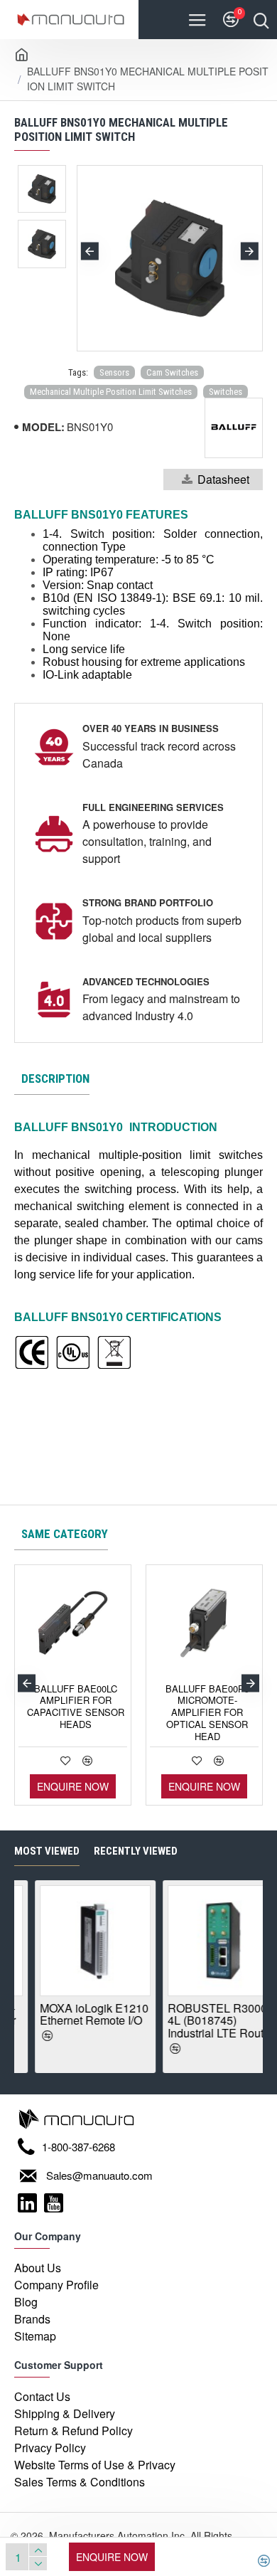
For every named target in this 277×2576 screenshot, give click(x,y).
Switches (226, 392)
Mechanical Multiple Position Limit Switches (111, 392)
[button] (90, 251)
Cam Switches (172, 372)
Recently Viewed (136, 1851)
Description (55, 1078)
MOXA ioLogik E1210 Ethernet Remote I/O (77, 2014)
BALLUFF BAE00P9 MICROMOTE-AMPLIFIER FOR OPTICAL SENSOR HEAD (207, 1713)
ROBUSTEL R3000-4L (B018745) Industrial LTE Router (203, 2021)
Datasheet (223, 479)
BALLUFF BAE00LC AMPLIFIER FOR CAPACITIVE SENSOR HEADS (76, 1707)
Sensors (114, 372)
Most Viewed (47, 1851)
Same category (65, 1534)
